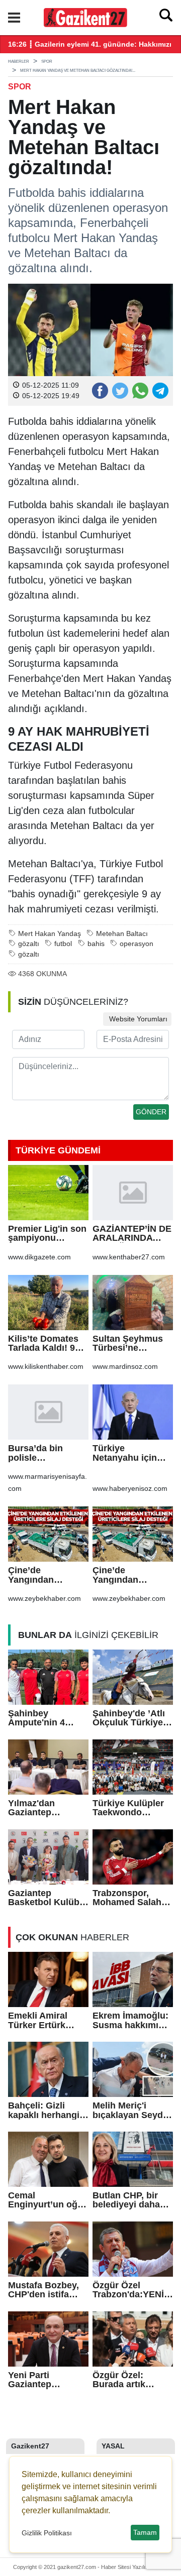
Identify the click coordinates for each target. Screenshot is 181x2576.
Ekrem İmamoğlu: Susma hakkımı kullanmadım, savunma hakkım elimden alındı (130, 2020)
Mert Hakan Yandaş (50, 934)
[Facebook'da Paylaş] (100, 390)
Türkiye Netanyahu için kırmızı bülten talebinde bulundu (131, 1453)
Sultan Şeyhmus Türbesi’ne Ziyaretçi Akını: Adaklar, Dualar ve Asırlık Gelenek (132, 1343)
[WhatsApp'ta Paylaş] (140, 390)
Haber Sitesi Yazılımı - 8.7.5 (135, 2567)
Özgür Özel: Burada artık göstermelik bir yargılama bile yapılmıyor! (125, 2380)
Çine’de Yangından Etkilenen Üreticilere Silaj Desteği (41, 1575)
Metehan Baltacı (122, 934)
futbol (63, 944)
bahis (96, 944)
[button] (14, 18)
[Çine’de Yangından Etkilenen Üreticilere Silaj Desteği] (48, 1534)
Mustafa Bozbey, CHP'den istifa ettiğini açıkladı (43, 2290)
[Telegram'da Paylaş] (160, 390)
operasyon (137, 944)
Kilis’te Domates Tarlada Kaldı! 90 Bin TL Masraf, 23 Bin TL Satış (46, 1343)
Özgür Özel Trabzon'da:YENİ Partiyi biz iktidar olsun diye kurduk (131, 2290)
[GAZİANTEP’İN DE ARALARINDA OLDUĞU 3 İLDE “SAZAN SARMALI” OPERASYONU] (133, 1193)
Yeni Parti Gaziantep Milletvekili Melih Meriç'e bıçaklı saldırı (44, 2380)
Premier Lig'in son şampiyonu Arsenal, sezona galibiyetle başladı (47, 1234)
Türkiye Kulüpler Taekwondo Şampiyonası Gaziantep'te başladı (128, 1808)
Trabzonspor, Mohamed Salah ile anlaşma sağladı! (127, 1898)
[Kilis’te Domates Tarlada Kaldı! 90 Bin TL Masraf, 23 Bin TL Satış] (48, 1303)
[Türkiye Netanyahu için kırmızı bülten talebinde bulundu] (133, 1412)
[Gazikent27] (85, 17)
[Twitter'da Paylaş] (120, 390)
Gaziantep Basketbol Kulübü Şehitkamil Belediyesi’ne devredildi (47, 1898)
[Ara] (166, 18)
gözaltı (29, 944)
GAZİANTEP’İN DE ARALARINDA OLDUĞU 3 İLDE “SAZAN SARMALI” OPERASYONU (132, 1234)
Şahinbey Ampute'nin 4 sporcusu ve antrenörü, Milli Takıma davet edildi (40, 1718)
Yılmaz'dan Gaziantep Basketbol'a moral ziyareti (47, 1808)
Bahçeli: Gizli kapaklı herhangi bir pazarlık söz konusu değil (44, 2110)
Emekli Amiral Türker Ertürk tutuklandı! (38, 2020)
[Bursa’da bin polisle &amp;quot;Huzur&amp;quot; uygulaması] (48, 1412)
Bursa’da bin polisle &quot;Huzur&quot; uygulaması (47, 1453)
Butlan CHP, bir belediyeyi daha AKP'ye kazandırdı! (126, 2200)
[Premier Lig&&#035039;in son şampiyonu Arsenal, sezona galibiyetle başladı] (48, 1193)
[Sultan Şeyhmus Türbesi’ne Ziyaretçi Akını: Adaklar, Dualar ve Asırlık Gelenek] (133, 1303)
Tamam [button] (145, 2532)
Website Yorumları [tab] (137, 1019)
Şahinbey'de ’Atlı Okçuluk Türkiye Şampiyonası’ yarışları (129, 1718)
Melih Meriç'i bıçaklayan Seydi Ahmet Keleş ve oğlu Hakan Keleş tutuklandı (130, 2110)
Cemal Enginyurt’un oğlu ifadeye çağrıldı (47, 2200)
